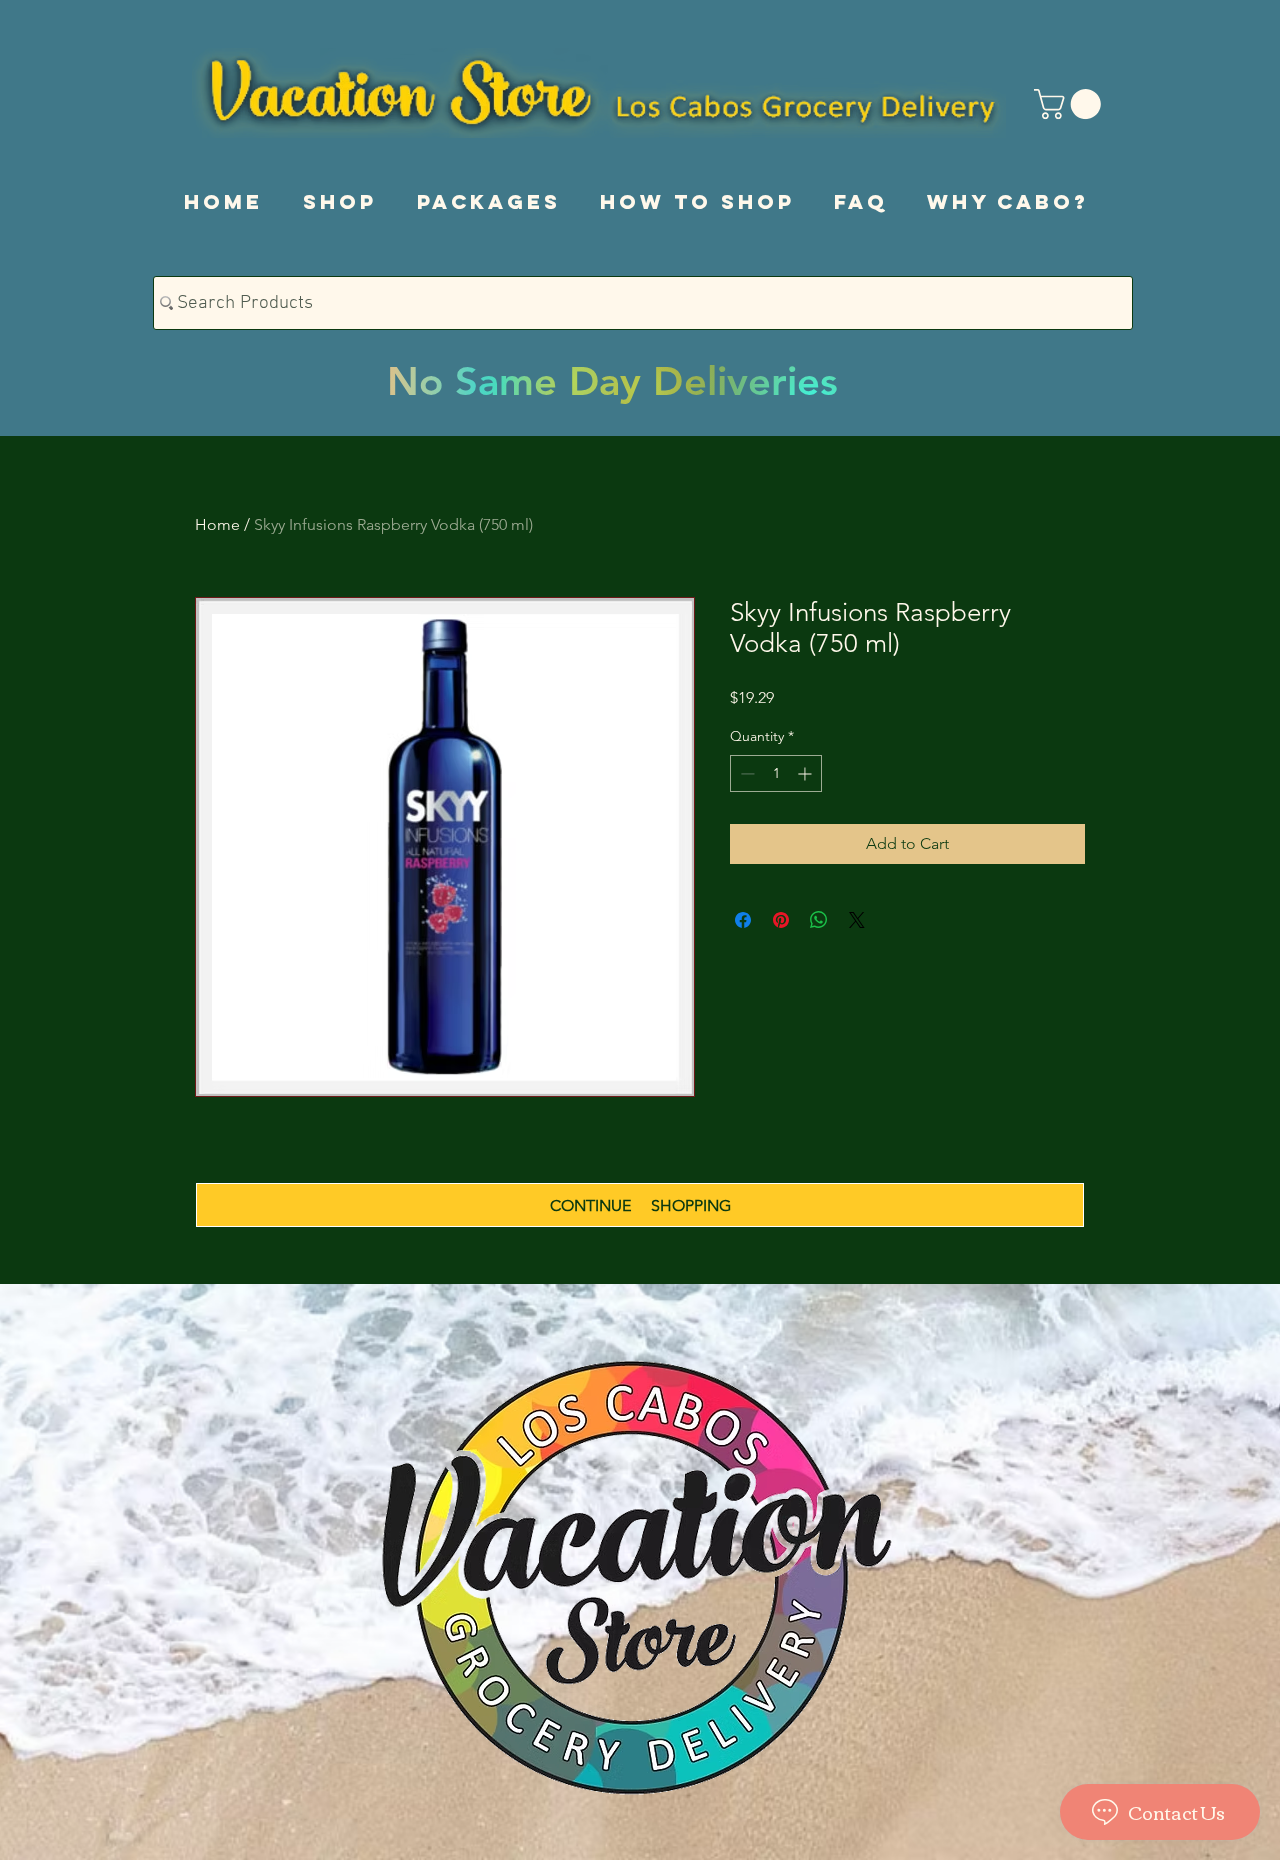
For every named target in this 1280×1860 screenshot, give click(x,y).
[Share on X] (857, 920)
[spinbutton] (776, 773)
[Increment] (806, 773)
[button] (1071, 104)
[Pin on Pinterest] (781, 920)
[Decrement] (745, 773)
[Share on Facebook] (743, 920)
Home (217, 524)
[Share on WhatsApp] (819, 920)
